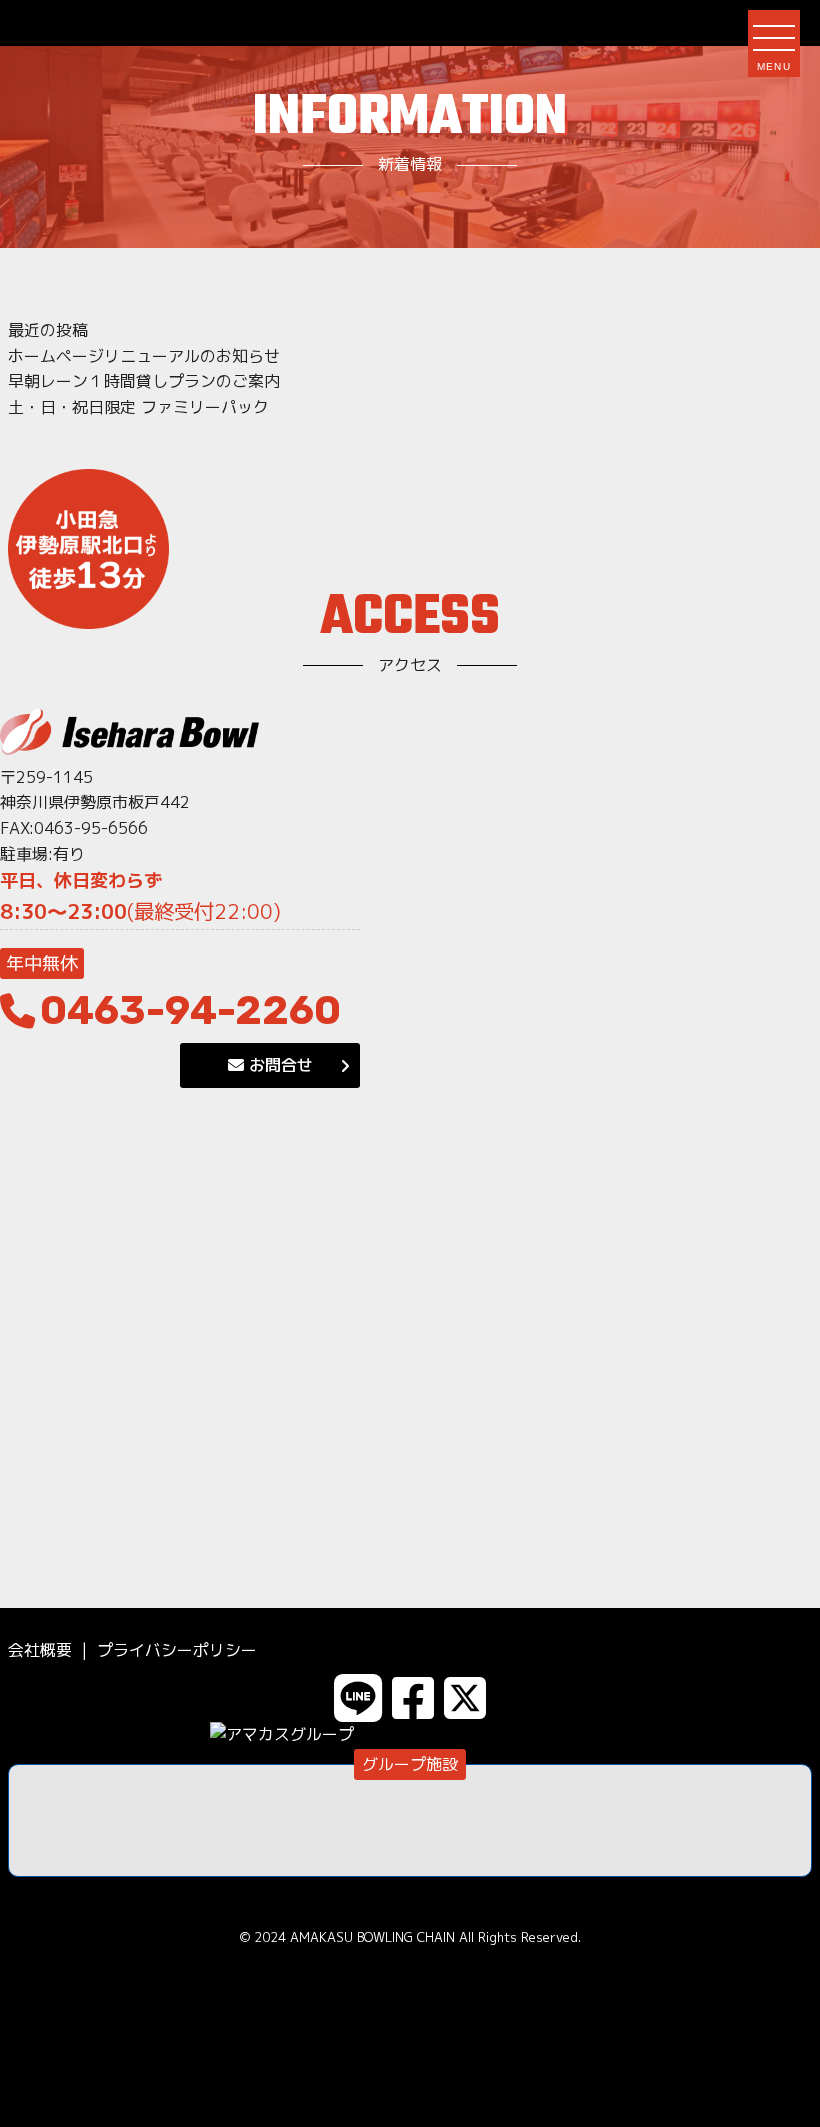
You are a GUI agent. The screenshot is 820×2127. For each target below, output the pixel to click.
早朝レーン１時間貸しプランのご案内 (144, 381)
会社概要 (40, 1650)
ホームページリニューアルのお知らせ (144, 356)
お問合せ (278, 1065)
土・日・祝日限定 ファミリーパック (138, 407)
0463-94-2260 (190, 1010)
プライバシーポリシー (177, 1650)
